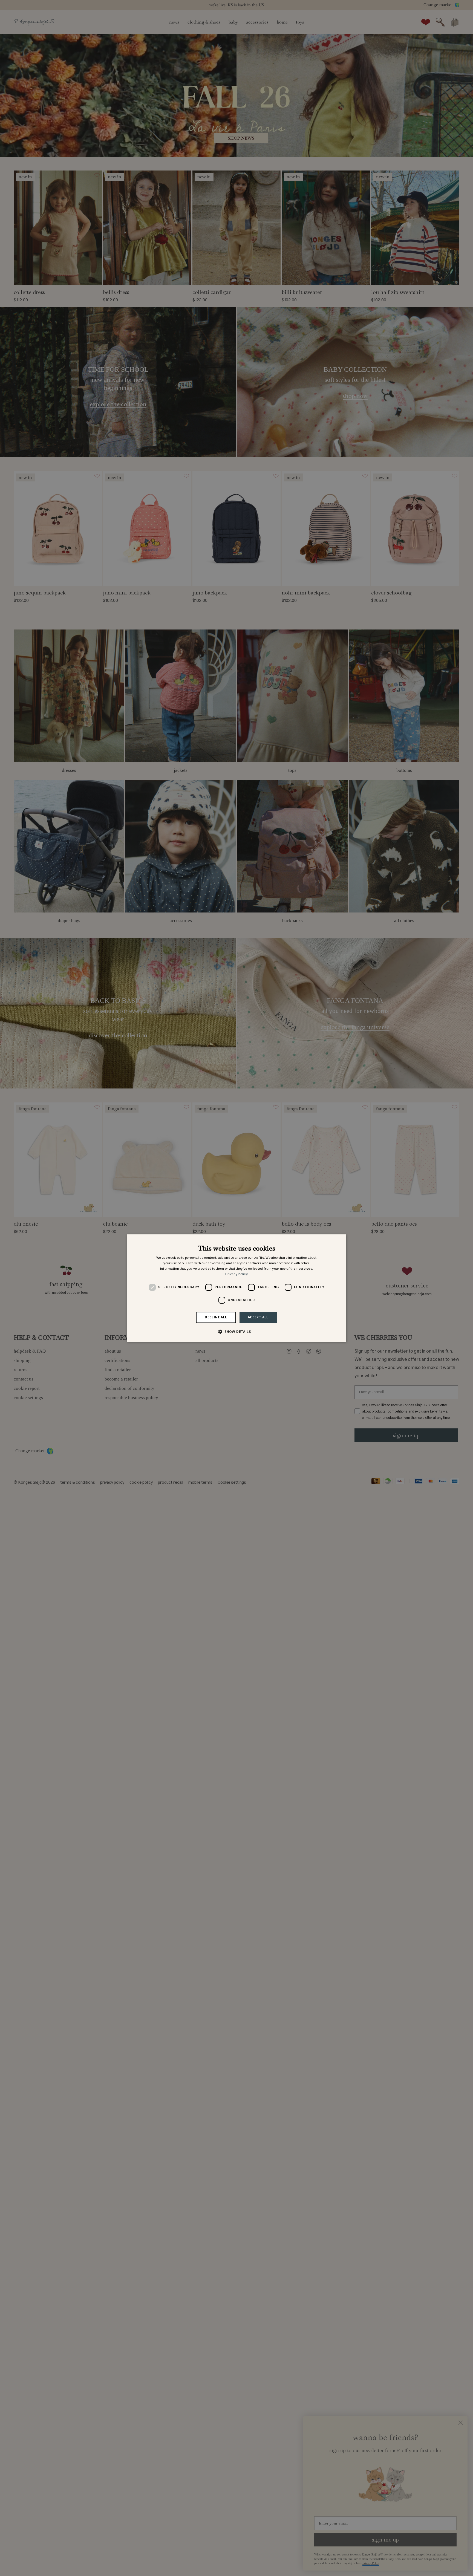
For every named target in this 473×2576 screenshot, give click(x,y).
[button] (236, 1332)
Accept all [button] (258, 1317)
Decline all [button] (216, 1317)
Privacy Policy (236, 1274)
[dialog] (236, 1288)
